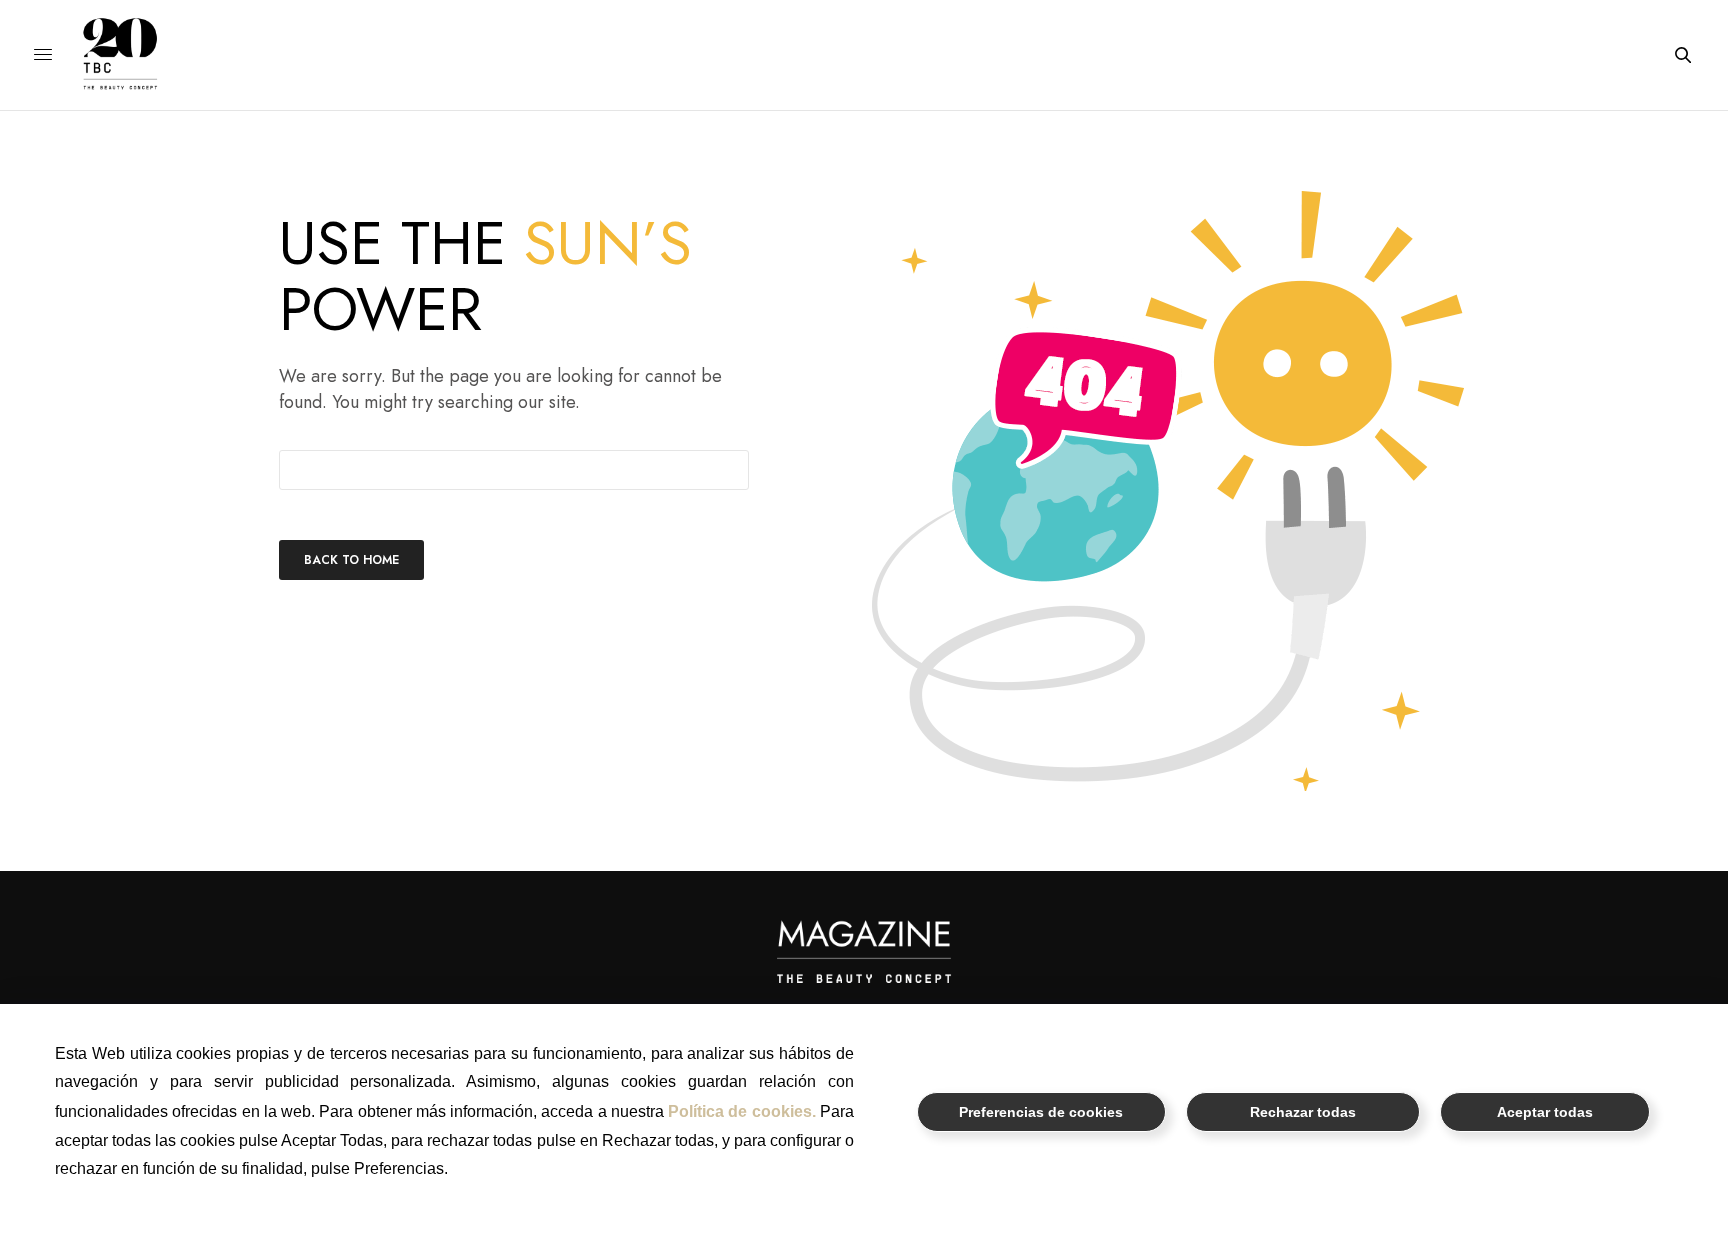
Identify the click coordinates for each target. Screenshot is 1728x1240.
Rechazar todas (1303, 1112)
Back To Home (351, 560)
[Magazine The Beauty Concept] (135, 55)
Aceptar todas (1545, 1112)
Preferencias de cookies (1041, 1112)
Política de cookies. (742, 1111)
